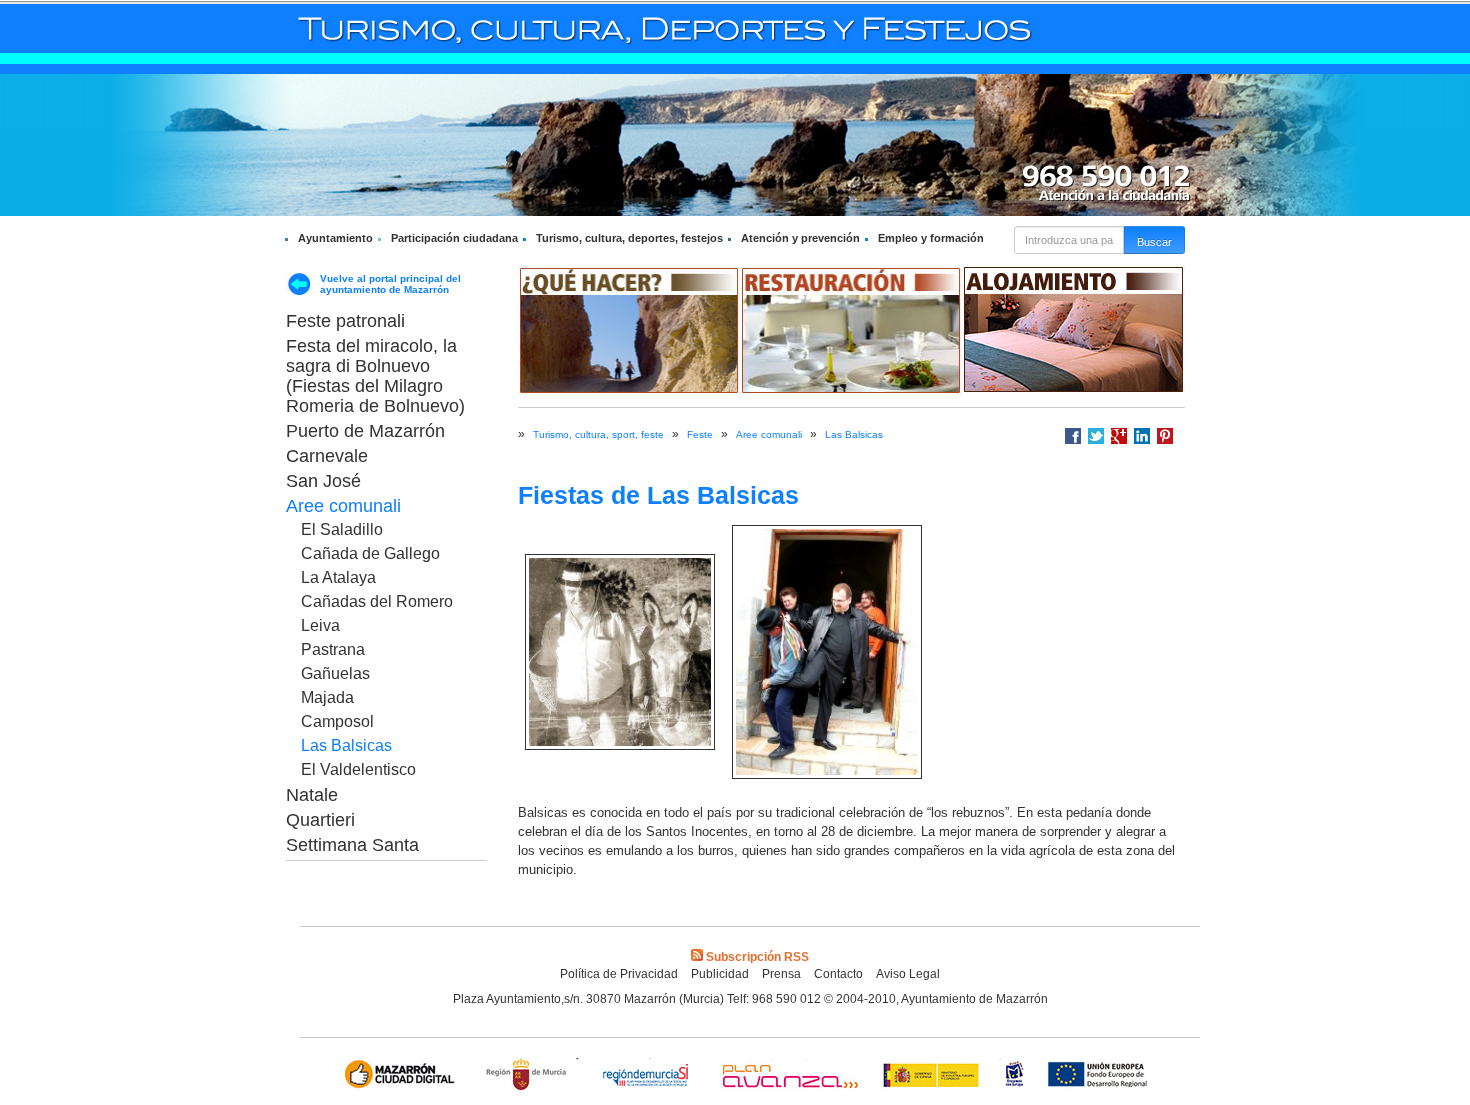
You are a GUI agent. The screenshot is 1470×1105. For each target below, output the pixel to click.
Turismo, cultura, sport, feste (598, 434)
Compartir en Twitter (1096, 436)
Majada (327, 697)
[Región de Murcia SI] (646, 1076)
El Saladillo (342, 529)
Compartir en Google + (1119, 436)
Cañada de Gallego (370, 553)
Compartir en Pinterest (1165, 436)
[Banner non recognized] (1014, 1076)
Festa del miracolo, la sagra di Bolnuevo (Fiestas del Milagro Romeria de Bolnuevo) (375, 376)
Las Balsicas (346, 745)
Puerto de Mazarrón (365, 431)
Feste (700, 434)
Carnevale (327, 456)
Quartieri (320, 820)
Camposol (337, 721)
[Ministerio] (932, 1076)
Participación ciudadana (454, 238)
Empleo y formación (931, 238)
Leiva (320, 625)
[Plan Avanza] (789, 1076)
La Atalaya (338, 577)
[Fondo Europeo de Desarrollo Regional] (1101, 1076)
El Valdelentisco (358, 769)
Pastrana (333, 649)
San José (323, 481)
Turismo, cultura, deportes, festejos (629, 238)
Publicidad (720, 974)
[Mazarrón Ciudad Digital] (403, 1076)
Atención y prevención (800, 238)
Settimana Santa (352, 845)
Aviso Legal (908, 974)
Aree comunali (343, 506)
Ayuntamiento (335, 238)
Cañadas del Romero (377, 601)
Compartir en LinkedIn (1142, 436)
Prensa (781, 974)
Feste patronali (345, 321)
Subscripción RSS (757, 957)
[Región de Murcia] (529, 1076)
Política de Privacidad (619, 974)
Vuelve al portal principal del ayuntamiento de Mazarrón (390, 284)
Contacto (838, 974)
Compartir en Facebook (1073, 436)
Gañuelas (335, 673)
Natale (312, 795)
